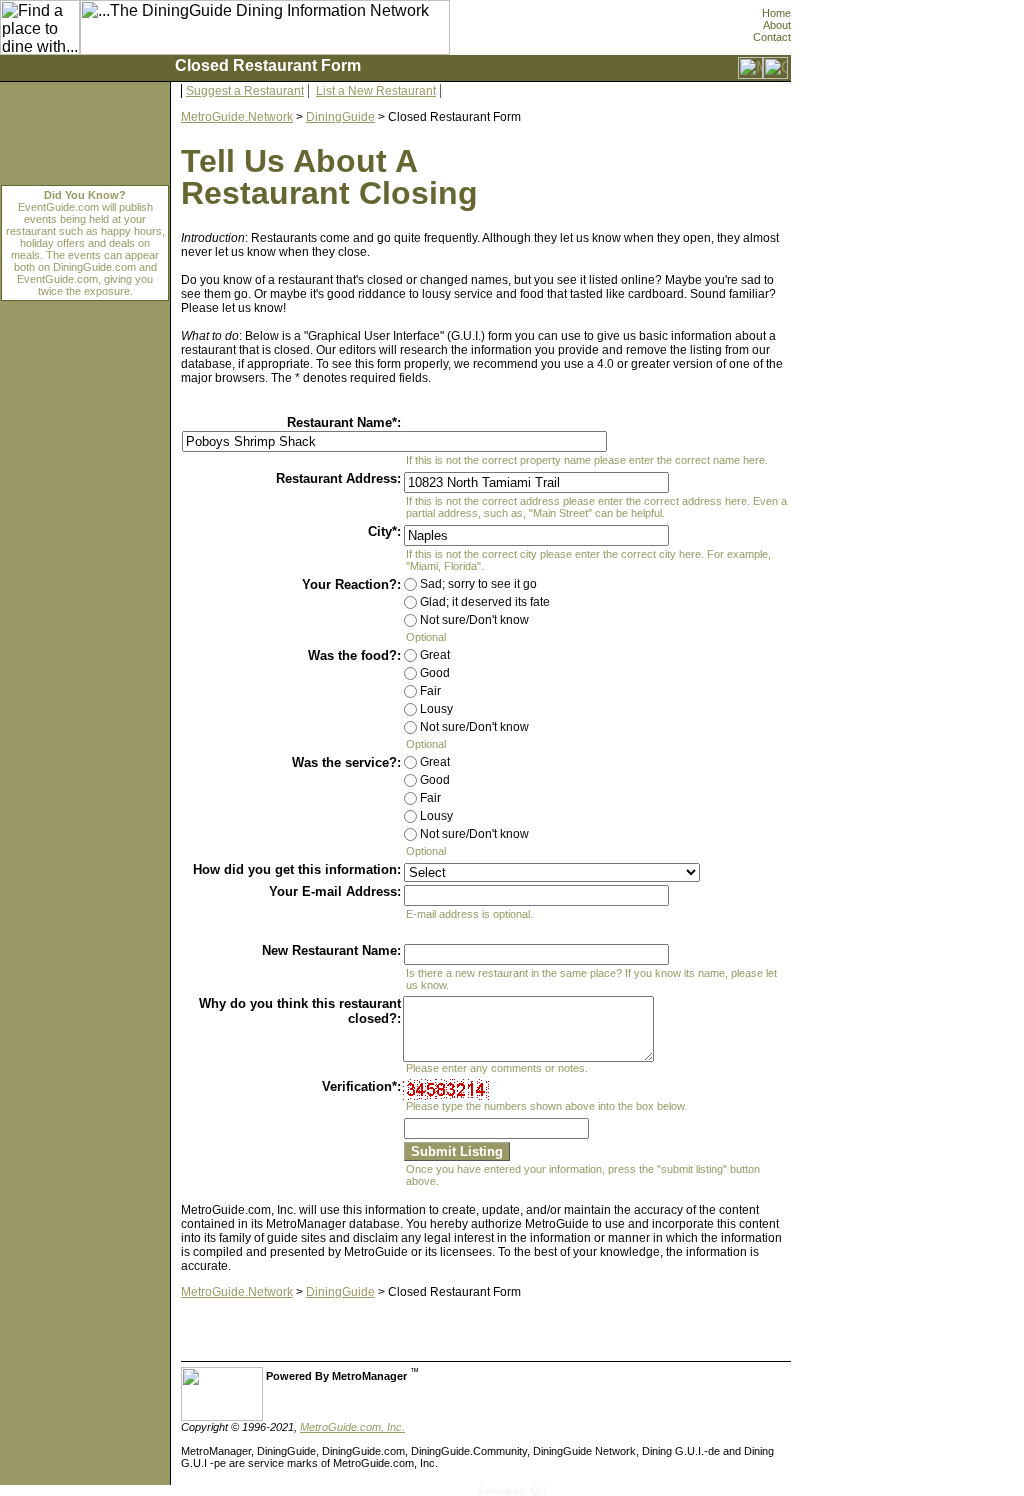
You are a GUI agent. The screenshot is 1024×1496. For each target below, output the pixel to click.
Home (776, 13)
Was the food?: (354, 655)
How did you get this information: (297, 869)
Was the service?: (346, 762)
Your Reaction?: (351, 584)
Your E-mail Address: (335, 891)
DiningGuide (340, 117)
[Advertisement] (881, 1054)
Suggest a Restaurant (245, 91)
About (777, 25)
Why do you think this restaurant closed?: (300, 1011)
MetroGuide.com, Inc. (352, 1427)
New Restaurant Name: (331, 950)
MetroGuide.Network (237, 117)
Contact (772, 37)
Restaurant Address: (338, 478)
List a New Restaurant (376, 91)
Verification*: (361, 1086)
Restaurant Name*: (344, 422)
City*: (384, 531)
